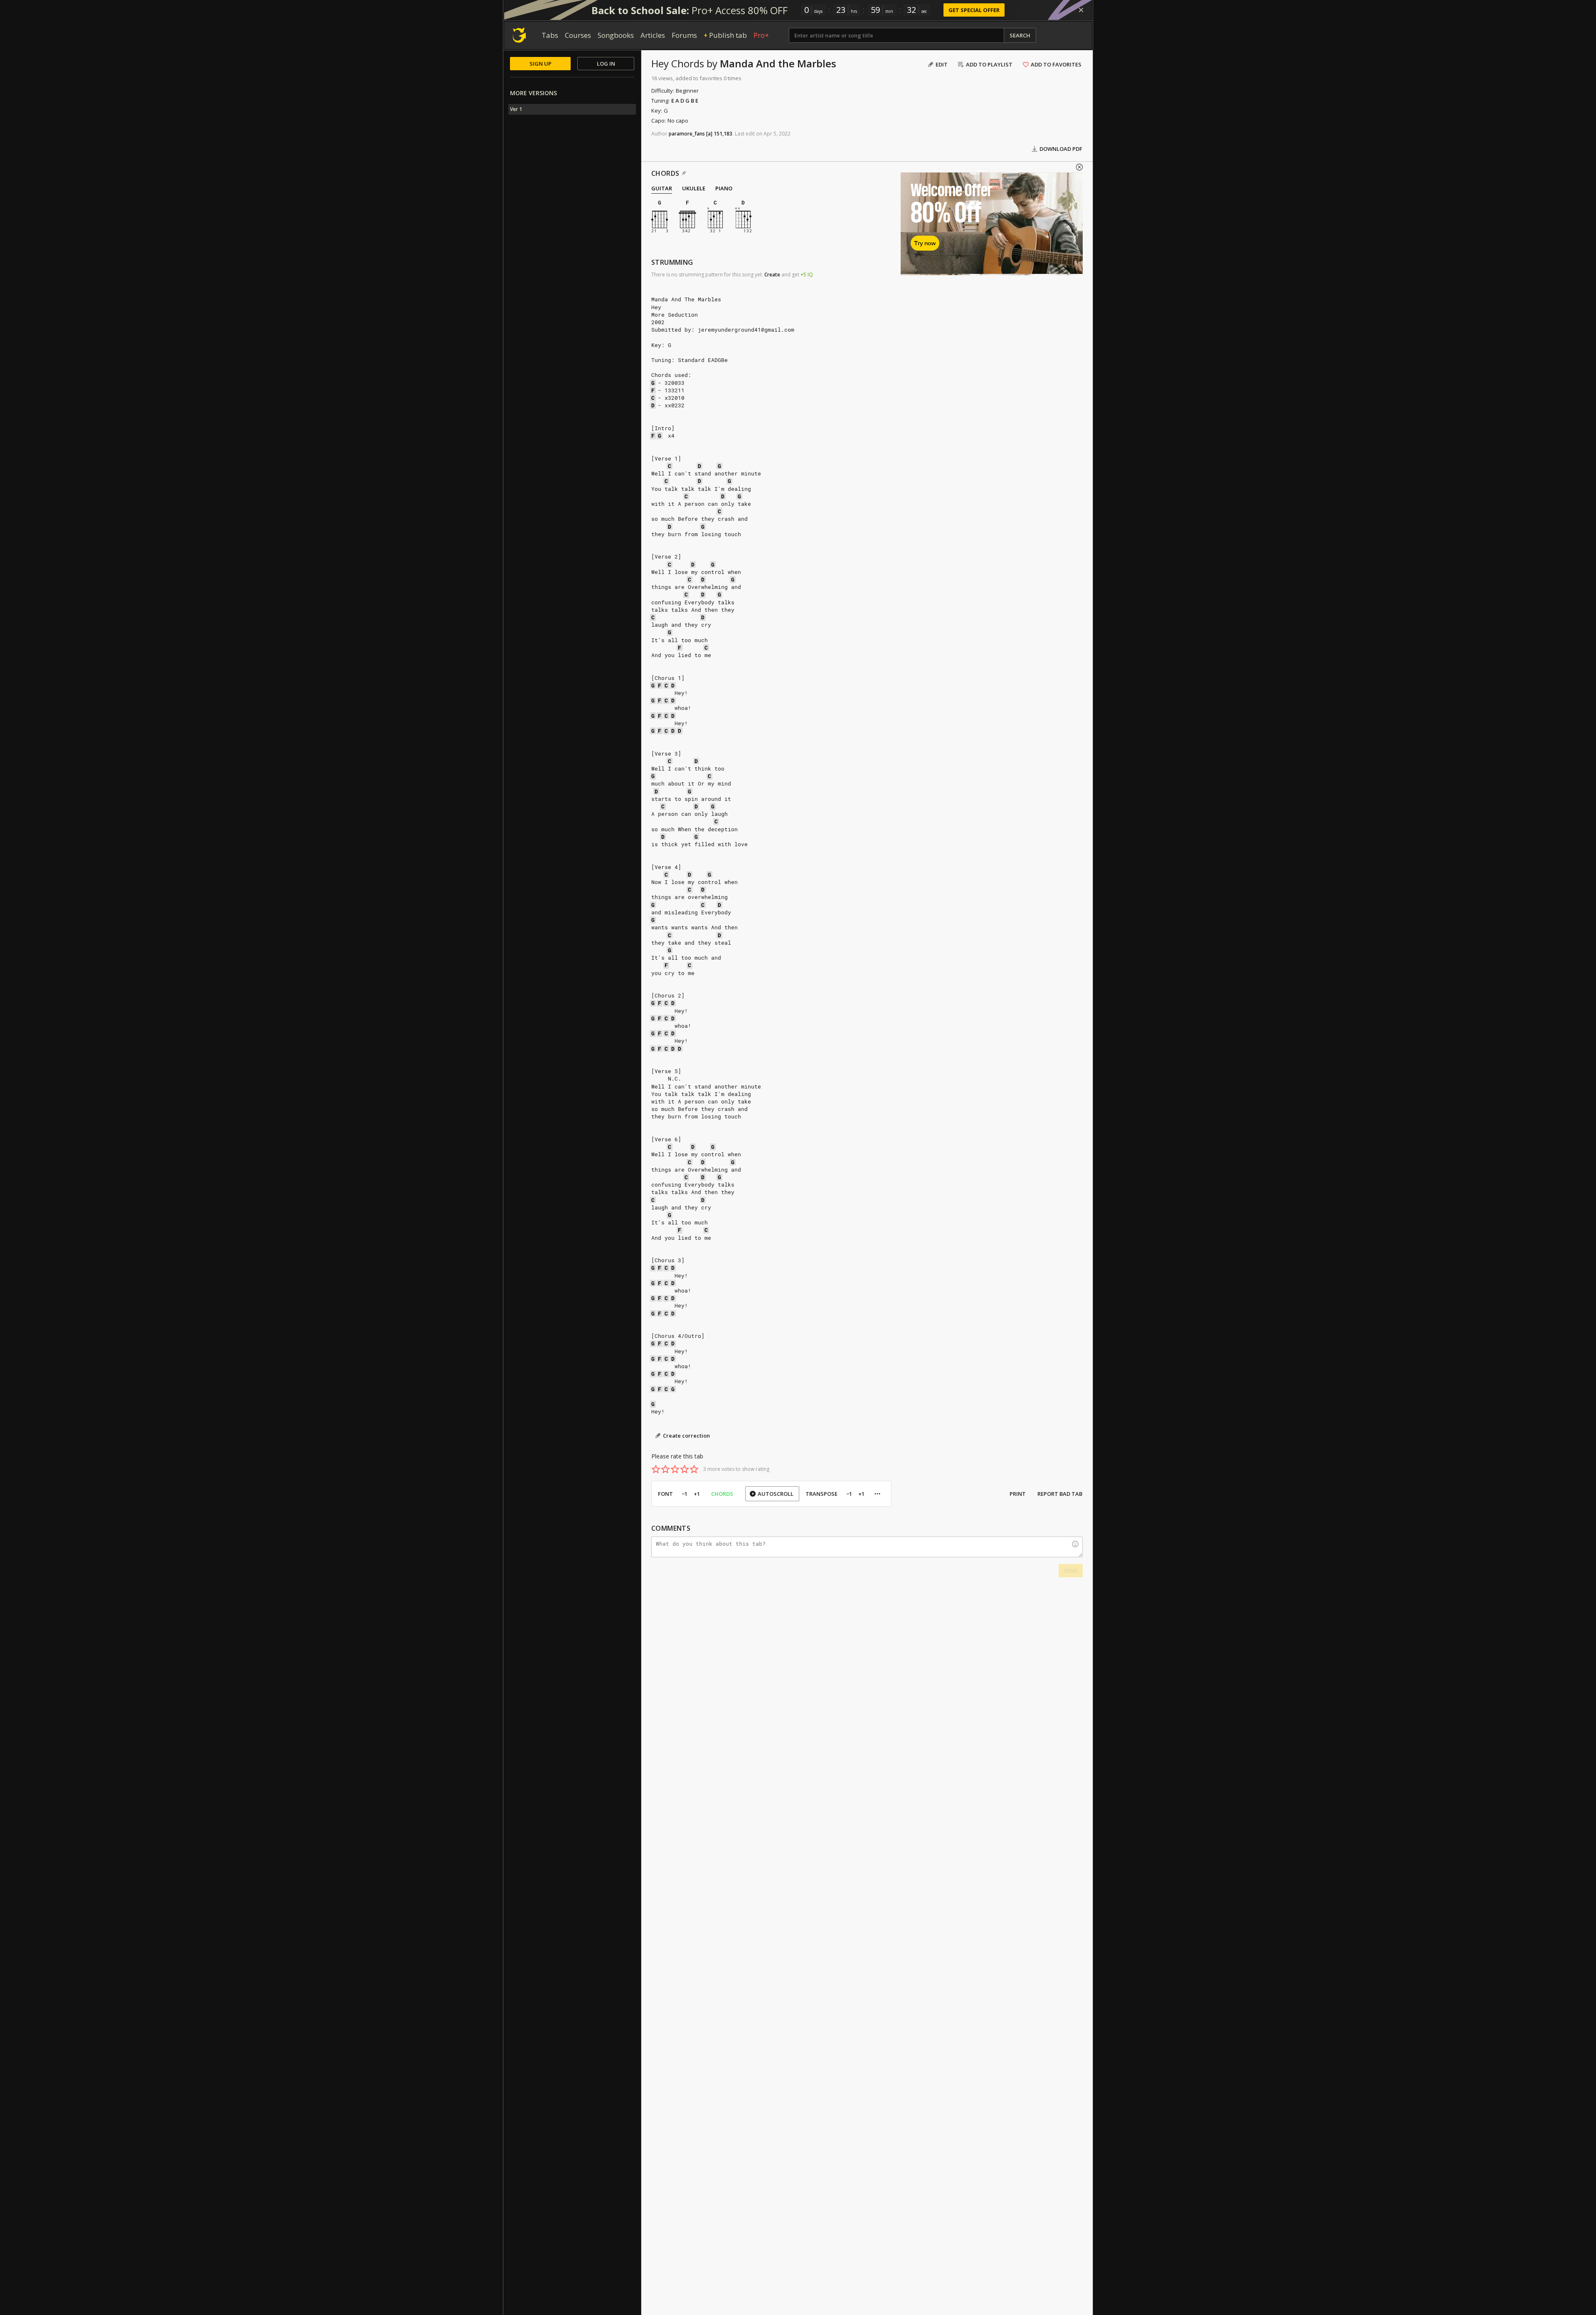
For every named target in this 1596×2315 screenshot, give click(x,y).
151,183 (723, 134)
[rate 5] (694, 1469)
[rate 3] (675, 1469)
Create (772, 275)
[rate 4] (685, 1469)
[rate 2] (665, 1469)
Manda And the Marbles (778, 63)
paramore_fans (687, 134)
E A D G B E (685, 101)
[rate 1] (656, 1469)
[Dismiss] (1081, 10)
